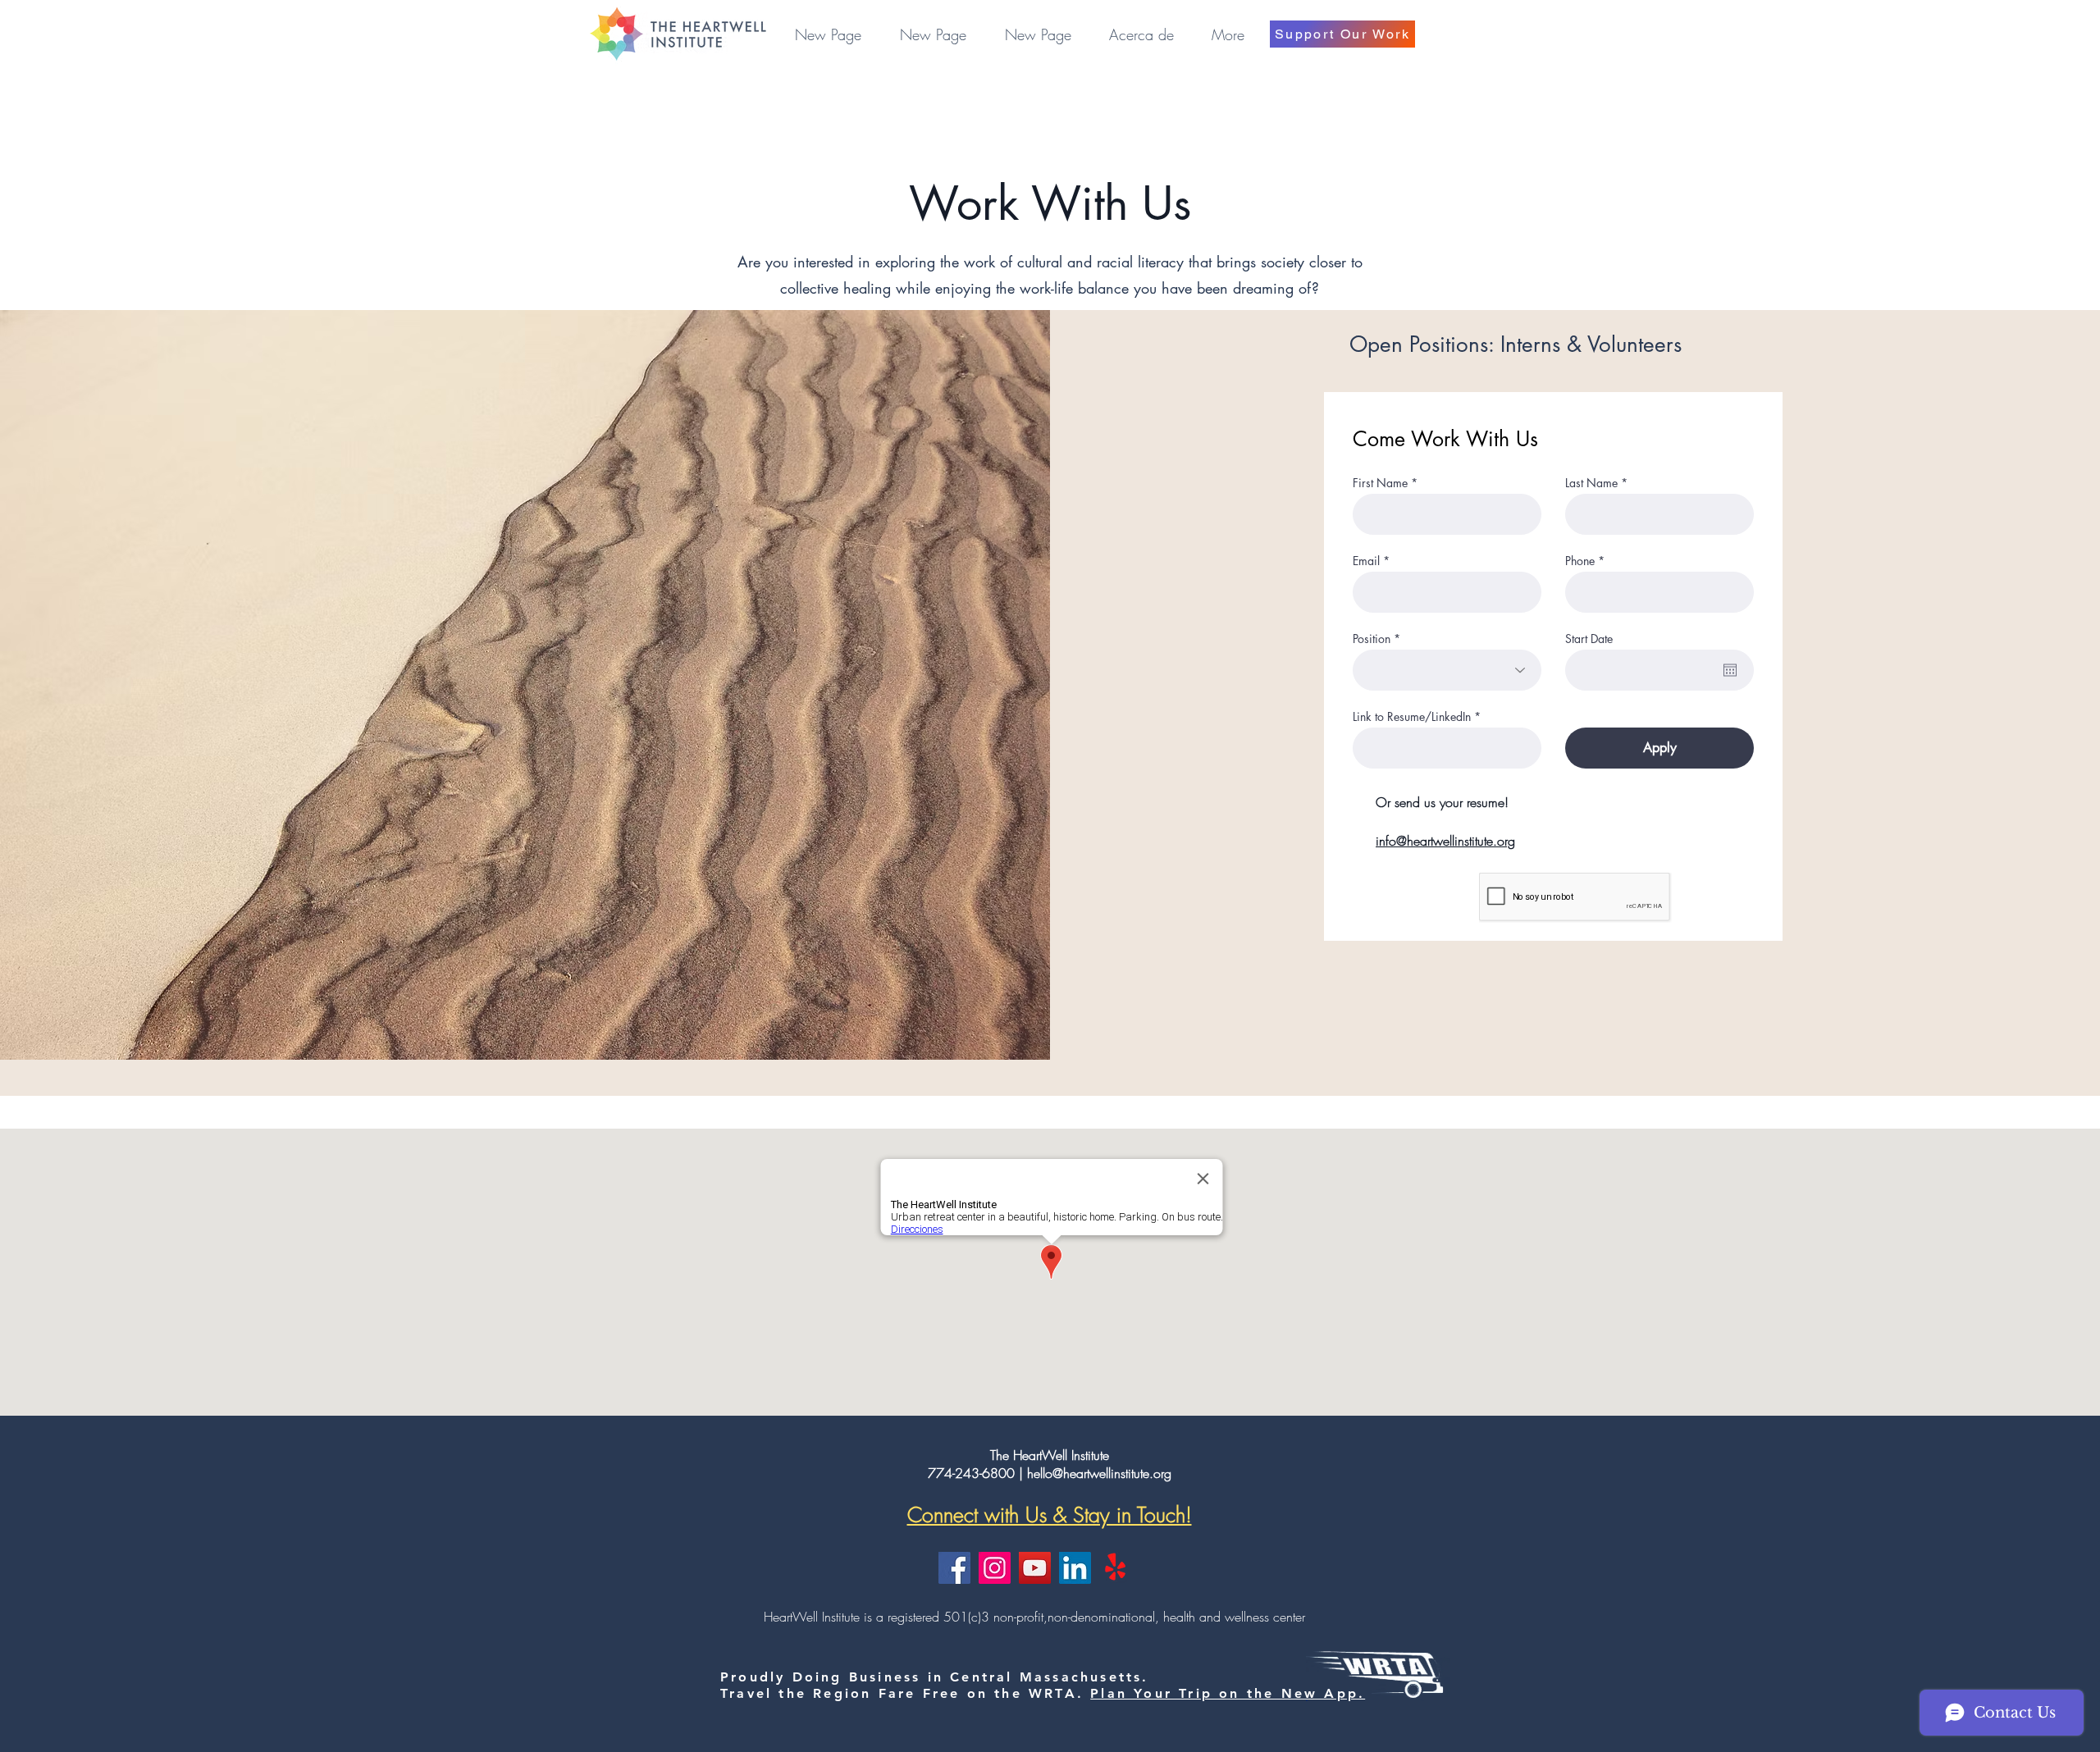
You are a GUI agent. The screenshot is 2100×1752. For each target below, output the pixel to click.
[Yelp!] (1115, 1568)
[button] (1141, 34)
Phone (1580, 561)
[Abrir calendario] (1730, 670)
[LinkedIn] (1075, 1568)
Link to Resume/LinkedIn (1412, 717)
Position (1372, 639)
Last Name (1591, 483)
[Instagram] (995, 1568)
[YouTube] (1035, 1568)
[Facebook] (954, 1568)
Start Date (1589, 639)
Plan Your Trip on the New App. (1228, 1693)
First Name (1380, 483)
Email (1366, 561)
